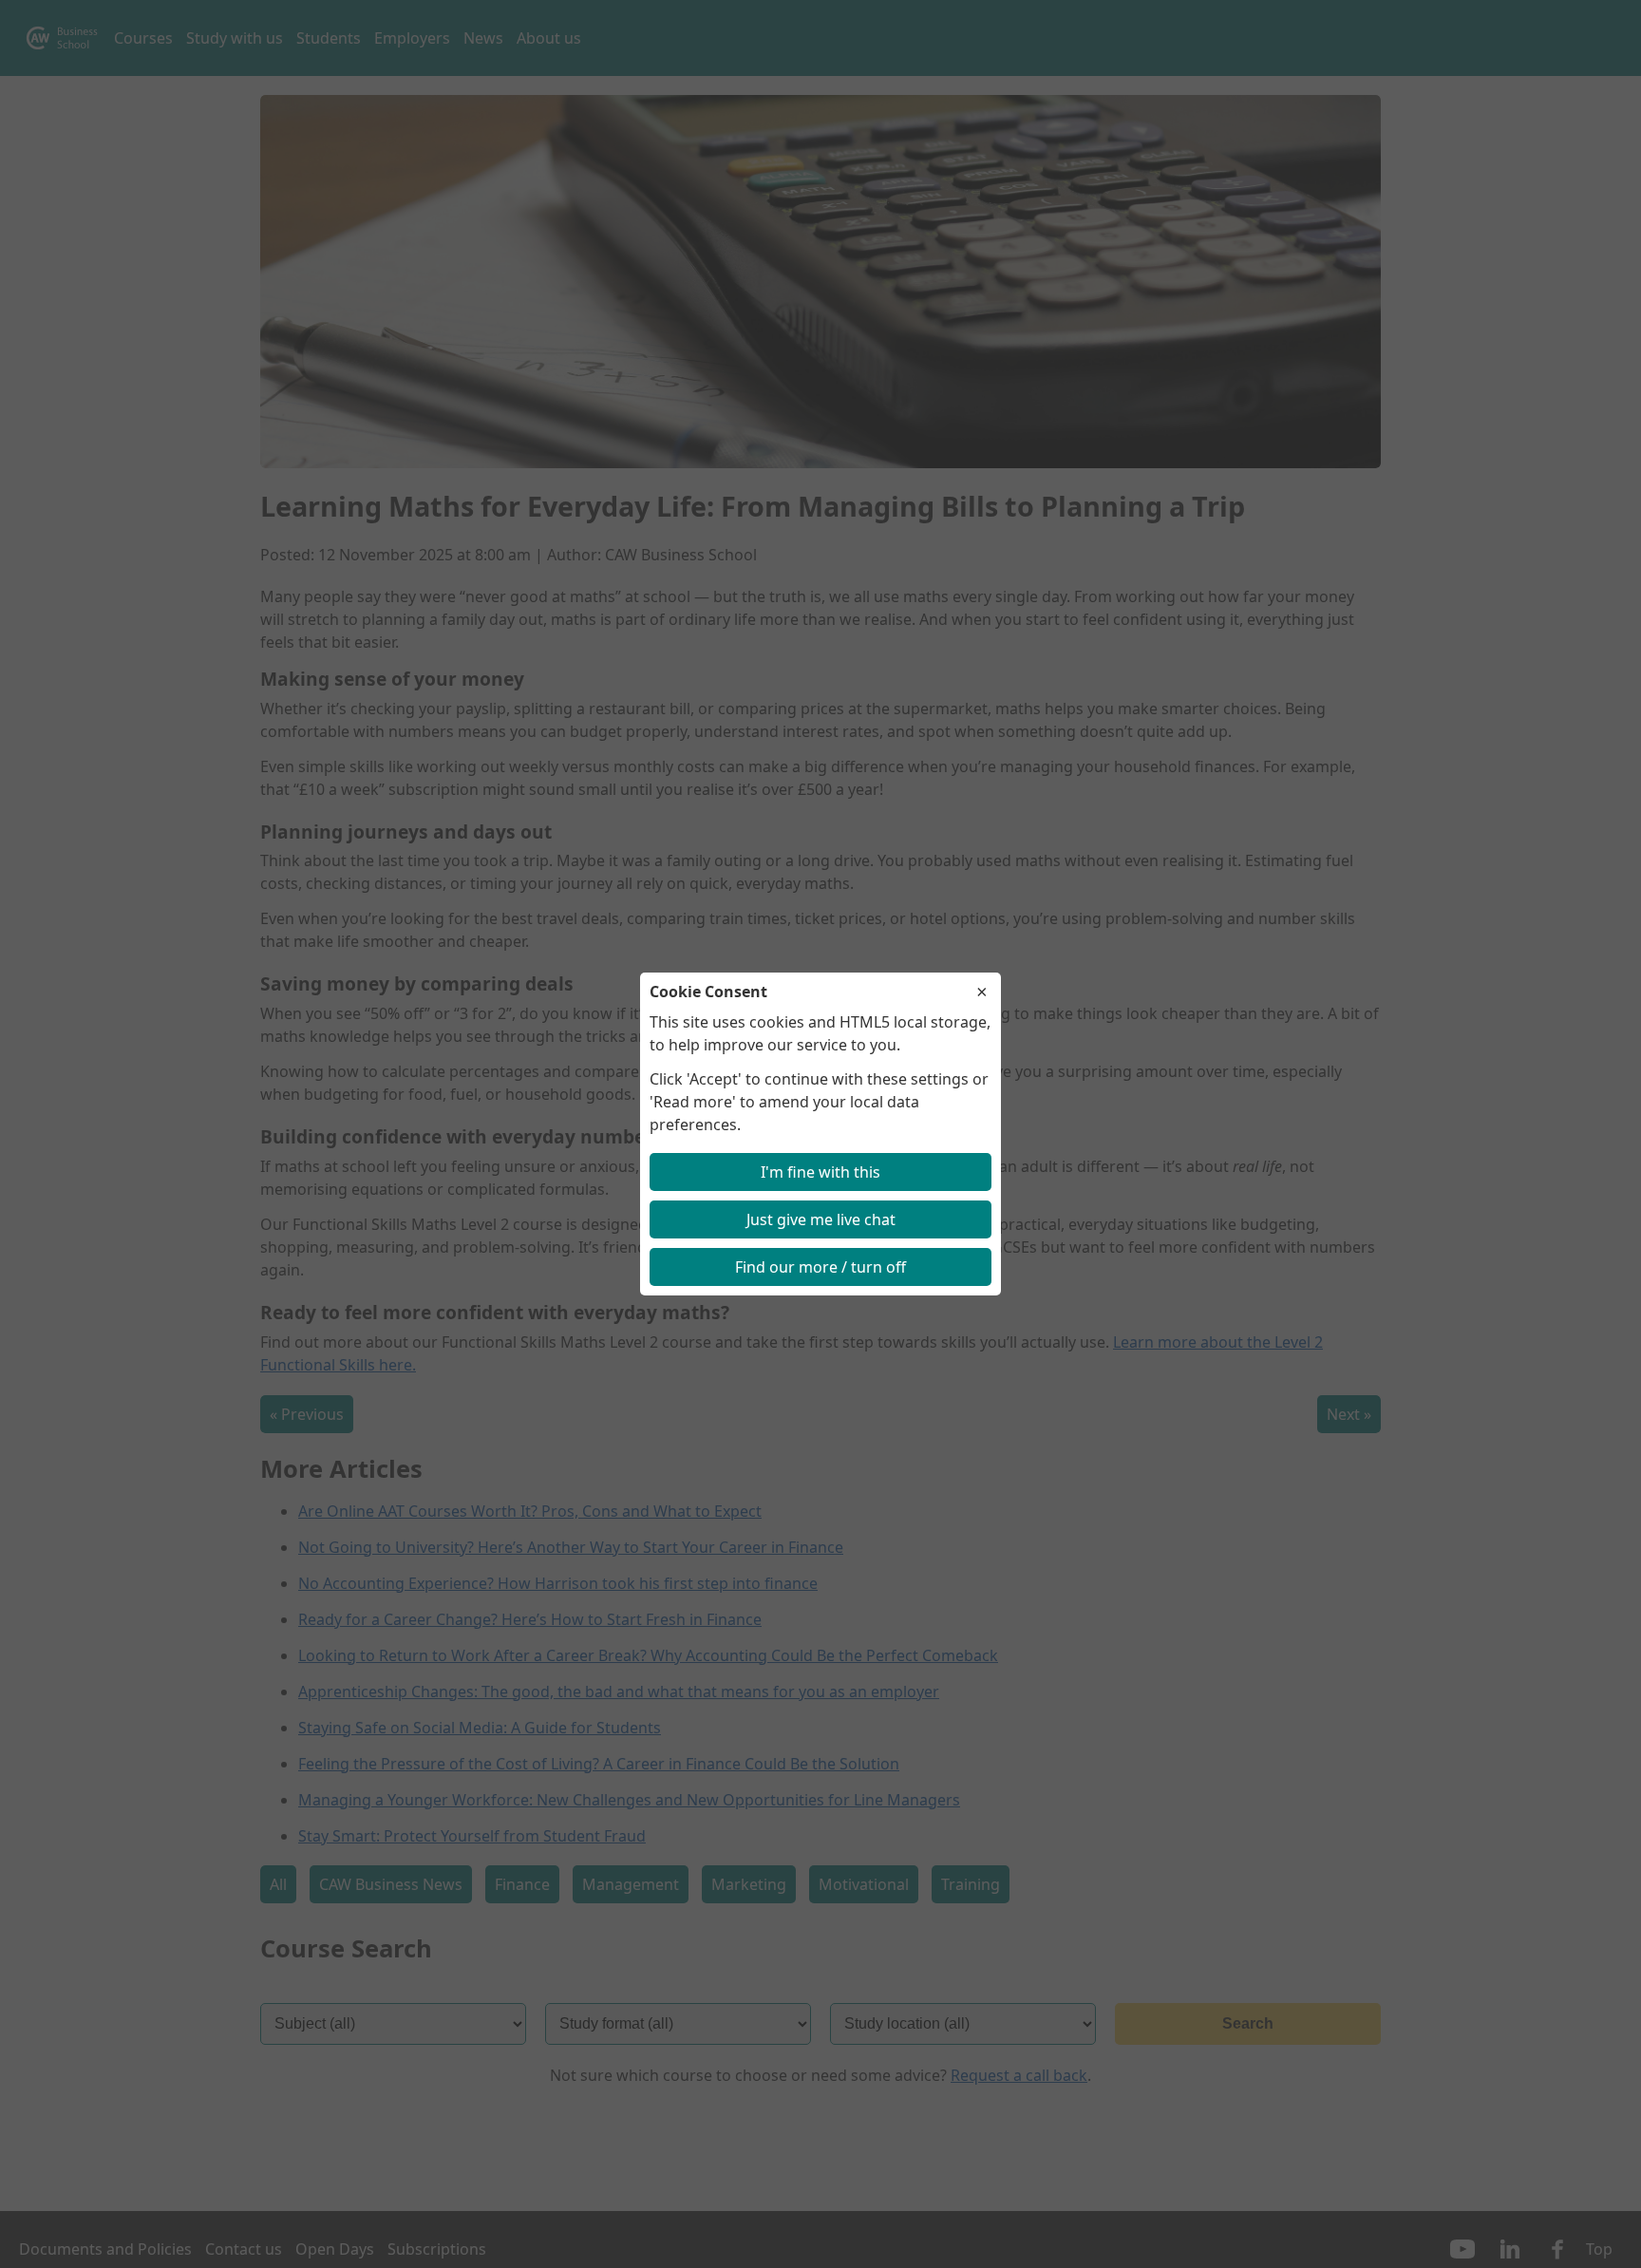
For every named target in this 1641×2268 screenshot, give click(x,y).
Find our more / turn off (820, 1267)
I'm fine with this (820, 1172)
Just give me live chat (821, 1219)
